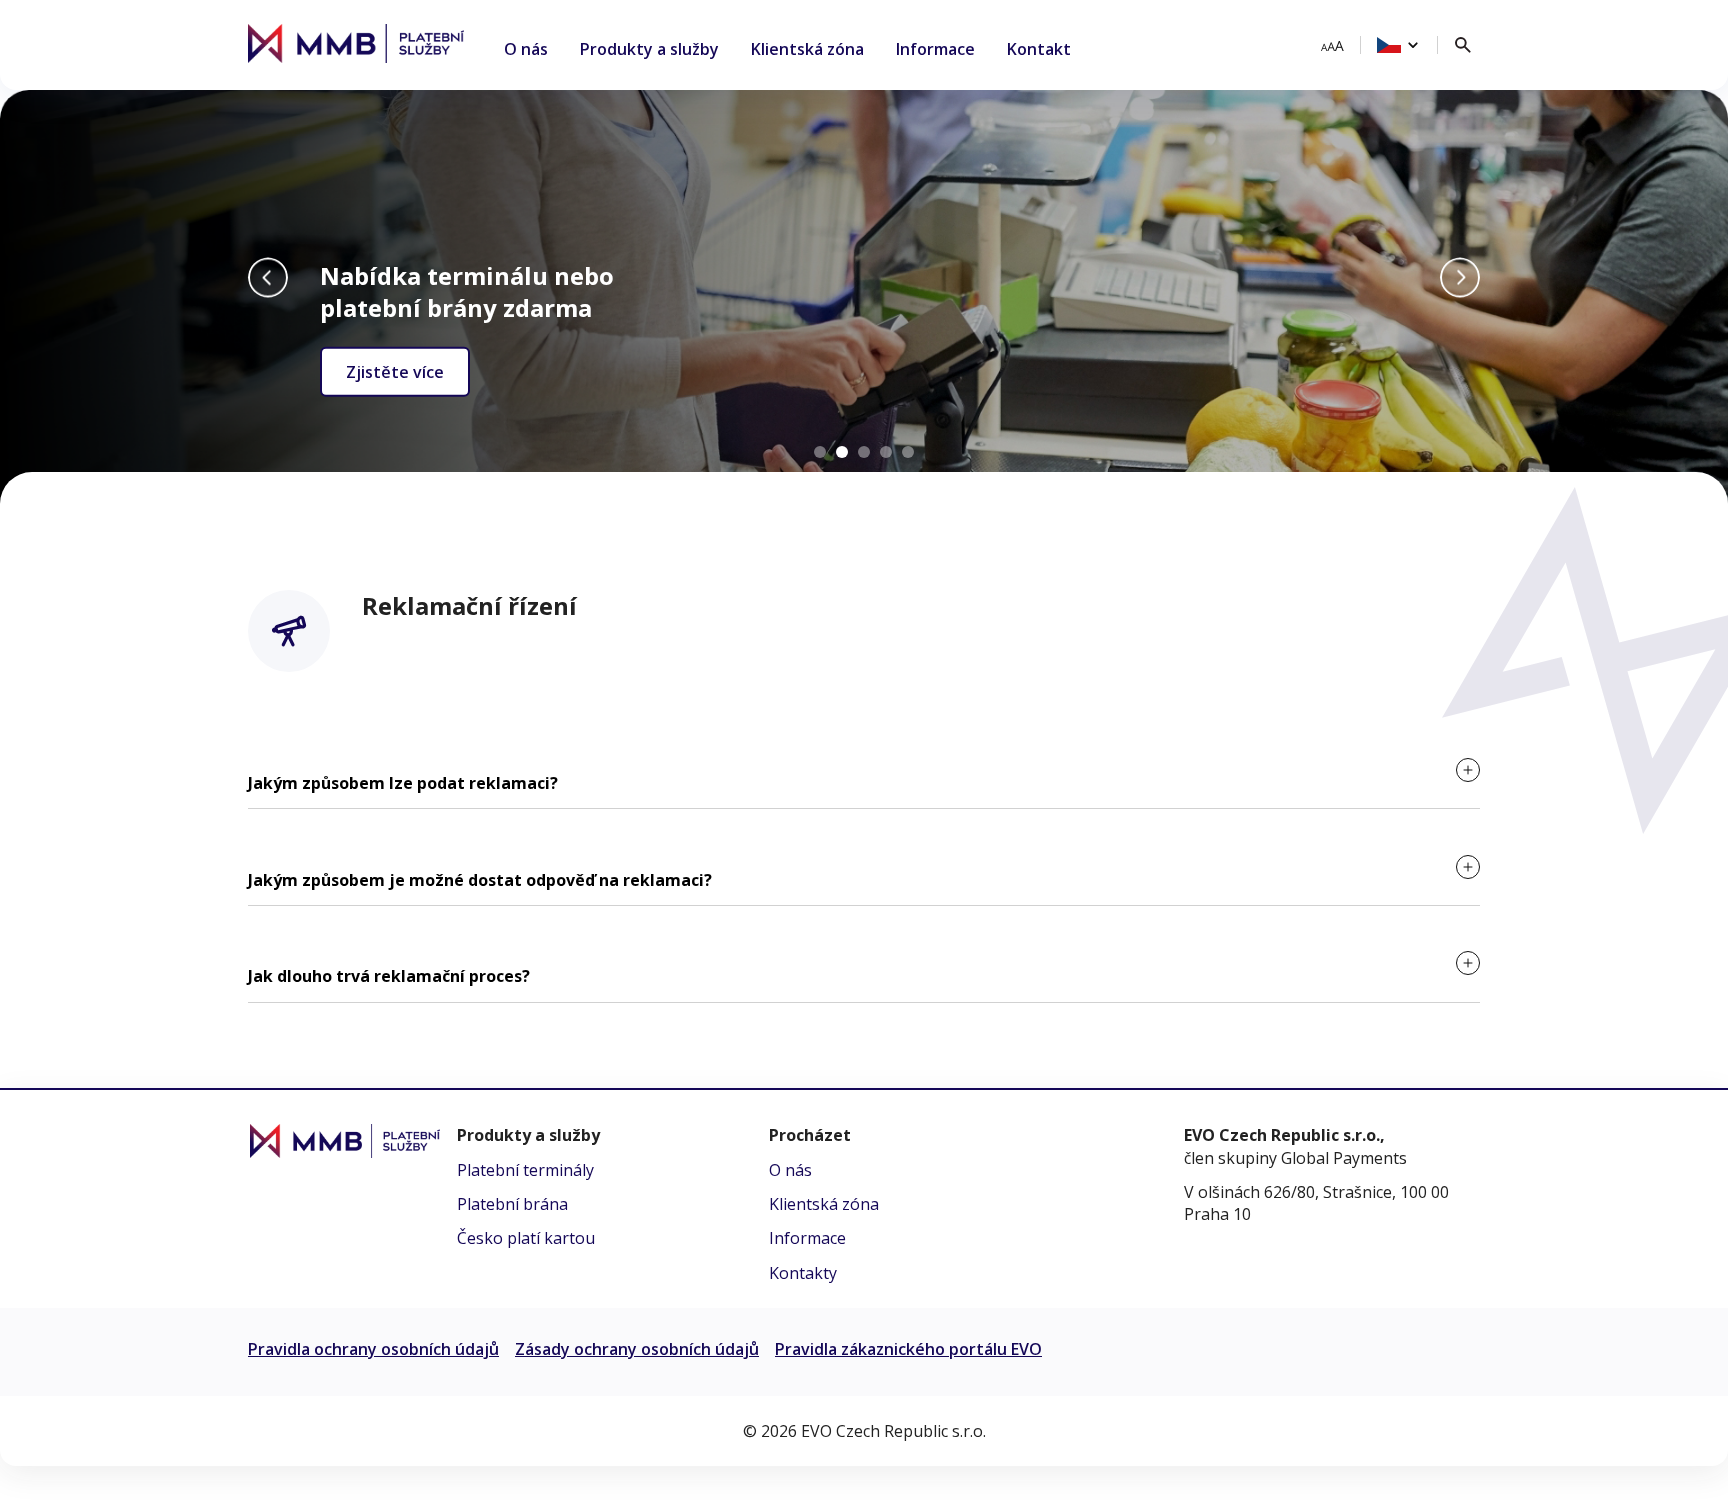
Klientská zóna (807, 49)
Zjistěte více (395, 371)
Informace (935, 49)
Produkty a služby (649, 49)
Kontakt (1039, 49)
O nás (526, 49)
